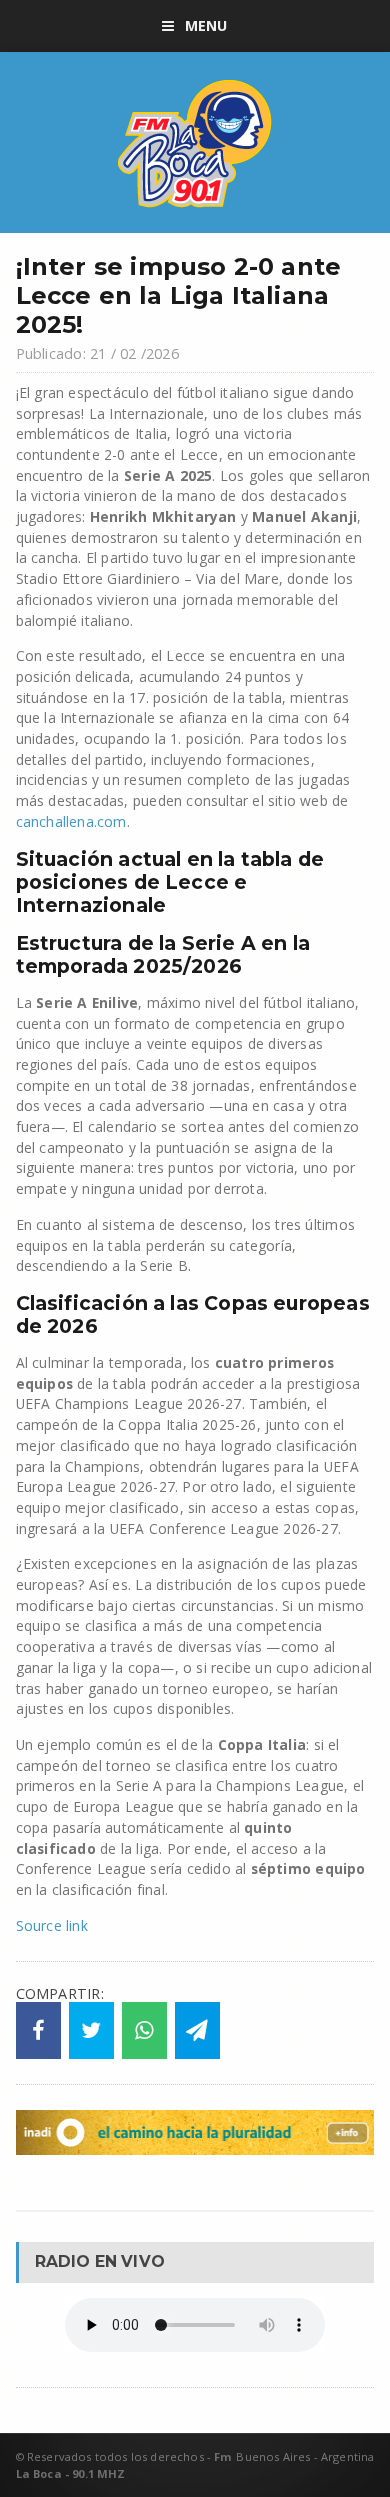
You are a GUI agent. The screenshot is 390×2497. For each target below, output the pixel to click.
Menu (206, 25)
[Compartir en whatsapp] (144, 2031)
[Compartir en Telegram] (197, 2031)
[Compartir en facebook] (38, 2031)
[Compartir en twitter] (91, 2031)
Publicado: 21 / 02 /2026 (97, 353)
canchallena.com (71, 821)
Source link (52, 1925)
